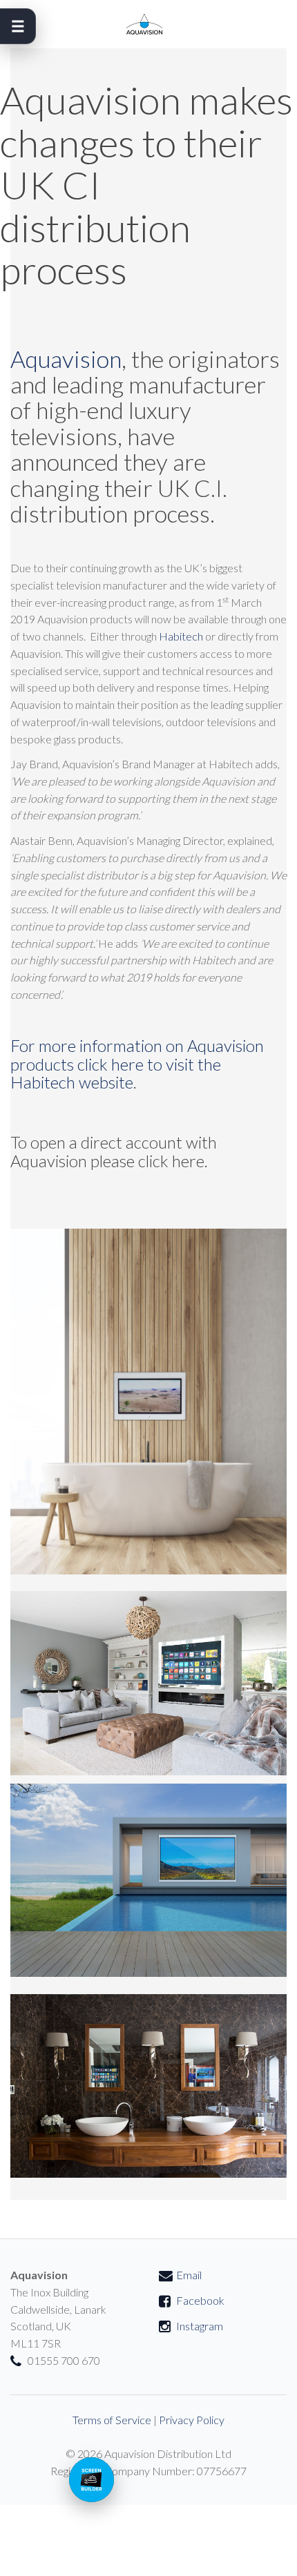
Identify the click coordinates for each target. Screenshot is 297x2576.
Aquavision (66, 359)
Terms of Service (112, 2420)
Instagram (200, 2326)
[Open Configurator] (92, 2480)
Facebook (200, 2300)
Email (189, 2275)
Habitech (181, 636)
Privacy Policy (192, 2420)
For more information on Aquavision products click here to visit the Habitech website (137, 1064)
